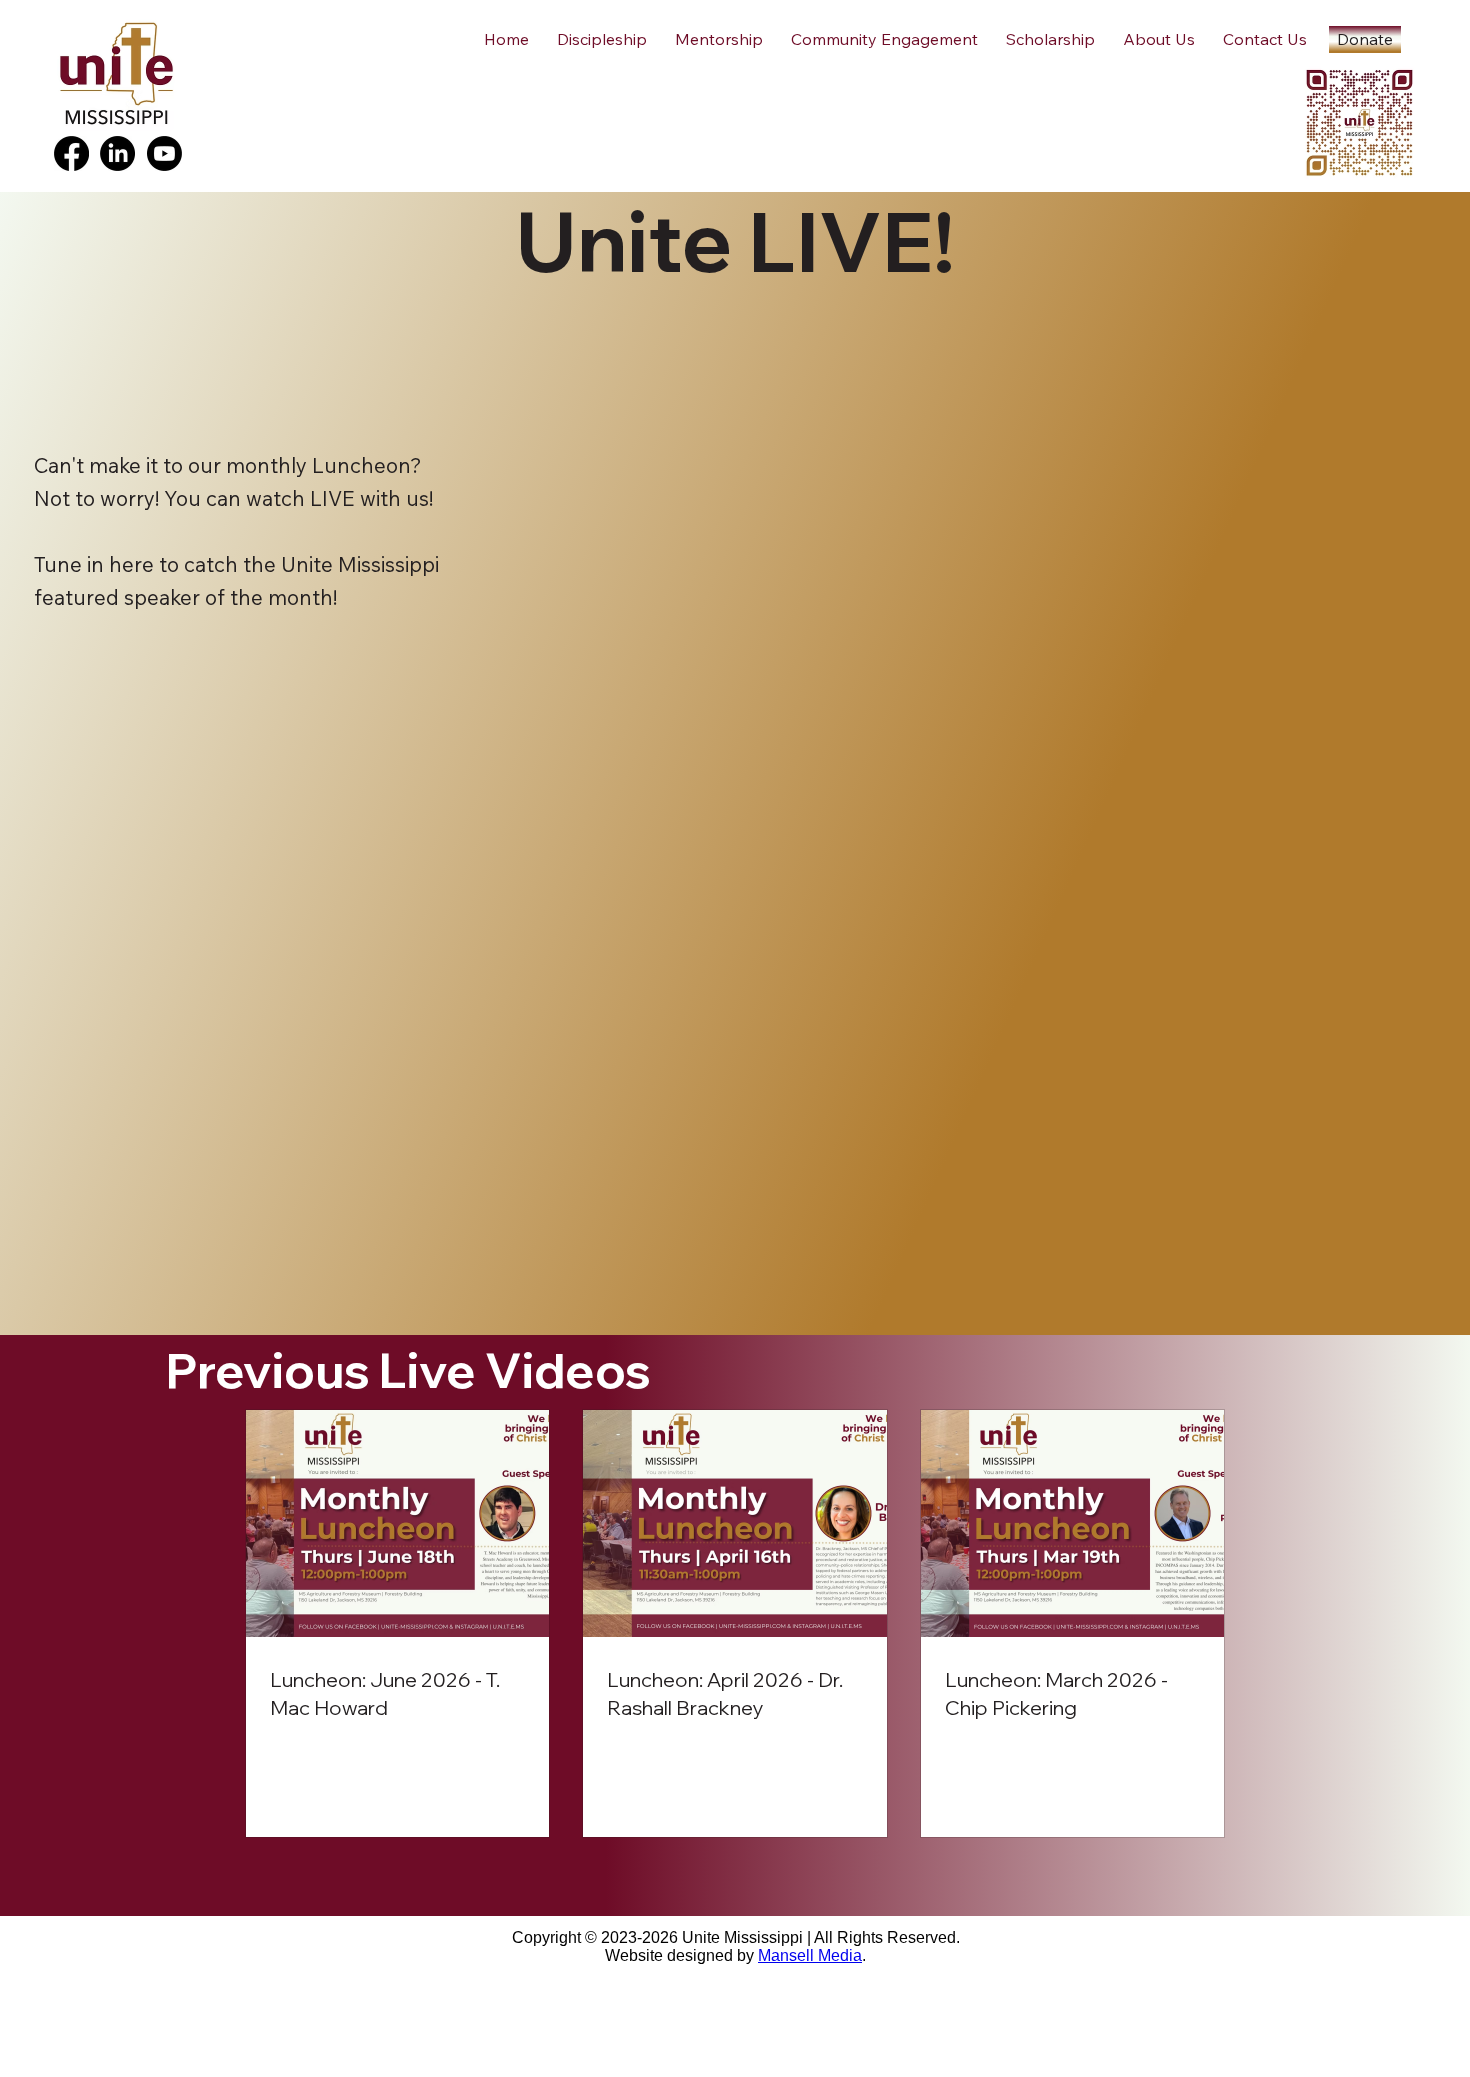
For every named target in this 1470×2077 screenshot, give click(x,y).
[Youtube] (164, 153)
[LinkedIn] (117, 153)
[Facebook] (71, 153)
